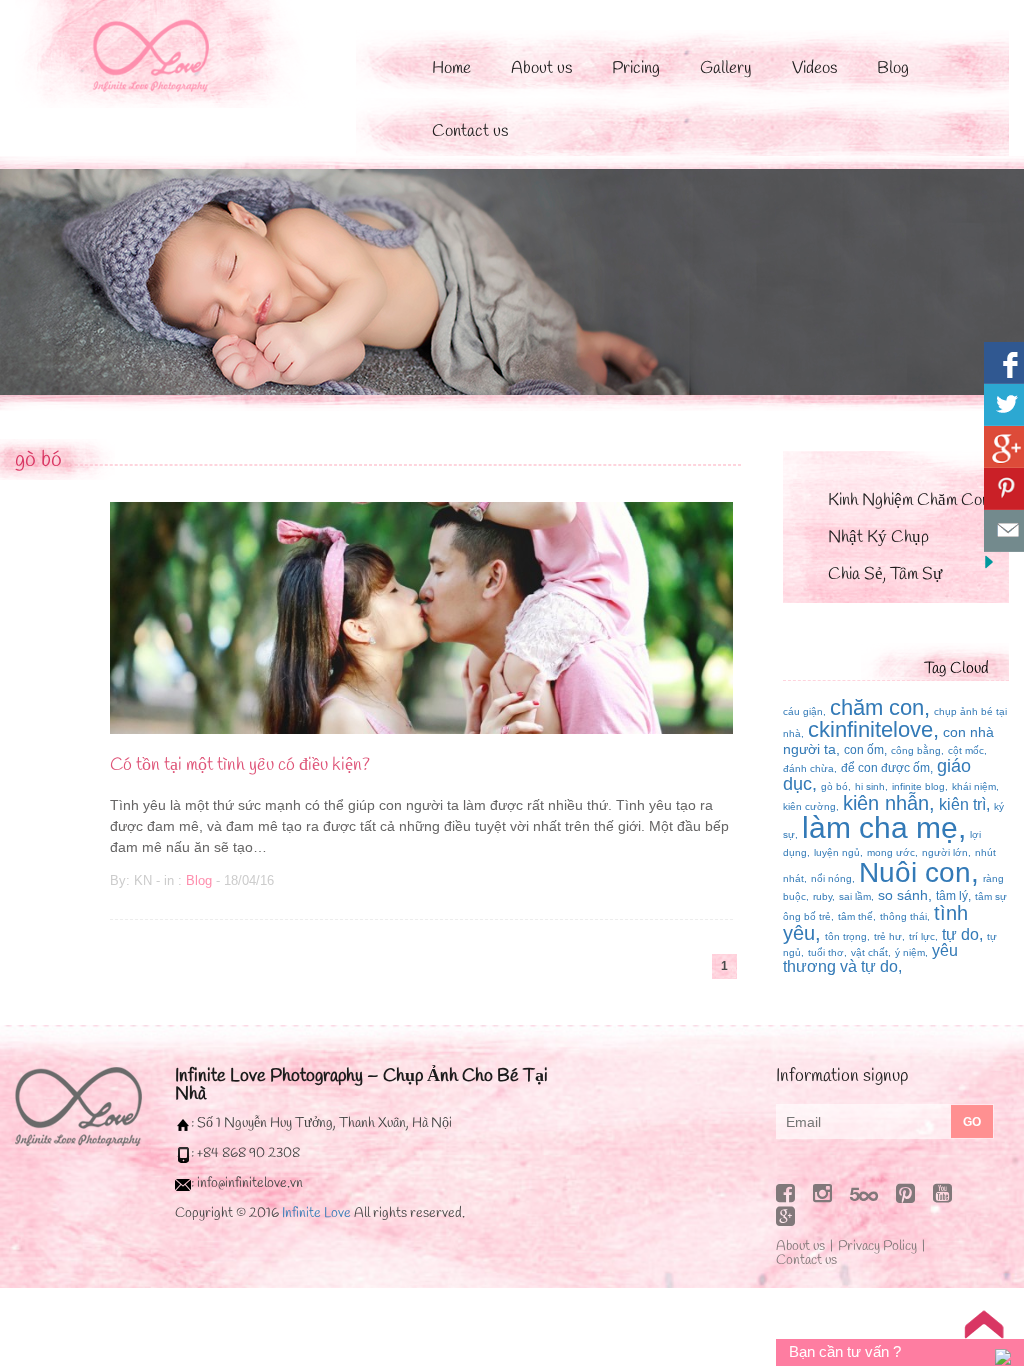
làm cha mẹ (880, 827)
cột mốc (966, 750)
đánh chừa (808, 768)
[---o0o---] (78, 1105)
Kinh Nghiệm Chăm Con (909, 500)
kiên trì (962, 804)
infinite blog (918, 786)
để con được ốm (885, 768)
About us (541, 68)
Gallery (726, 68)
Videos (814, 68)
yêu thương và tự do (870, 958)
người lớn (945, 852)
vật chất (869, 952)
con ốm (864, 750)
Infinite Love (316, 1213)
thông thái (903, 916)
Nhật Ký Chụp (878, 537)
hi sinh (870, 786)
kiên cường (809, 806)
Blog (893, 68)
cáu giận (803, 711)
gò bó (38, 460)
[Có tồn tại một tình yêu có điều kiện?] (421, 616)
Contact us (470, 131)
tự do (960, 934)
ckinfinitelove (870, 729)
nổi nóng (831, 878)
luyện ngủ (837, 852)
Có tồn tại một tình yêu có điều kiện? (240, 765)
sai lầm (855, 896)
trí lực (922, 936)
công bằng (916, 750)
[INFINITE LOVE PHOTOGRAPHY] (170, 52)
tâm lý (952, 896)
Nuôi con (915, 872)
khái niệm (974, 786)
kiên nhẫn (886, 803)
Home (451, 68)
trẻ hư (888, 936)
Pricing (636, 68)
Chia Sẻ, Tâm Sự (885, 574)
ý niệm (910, 952)
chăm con (877, 707)
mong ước (891, 852)
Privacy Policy (877, 1246)
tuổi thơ (826, 952)
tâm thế (855, 916)
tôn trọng (846, 936)
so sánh (903, 895)
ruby (822, 896)
